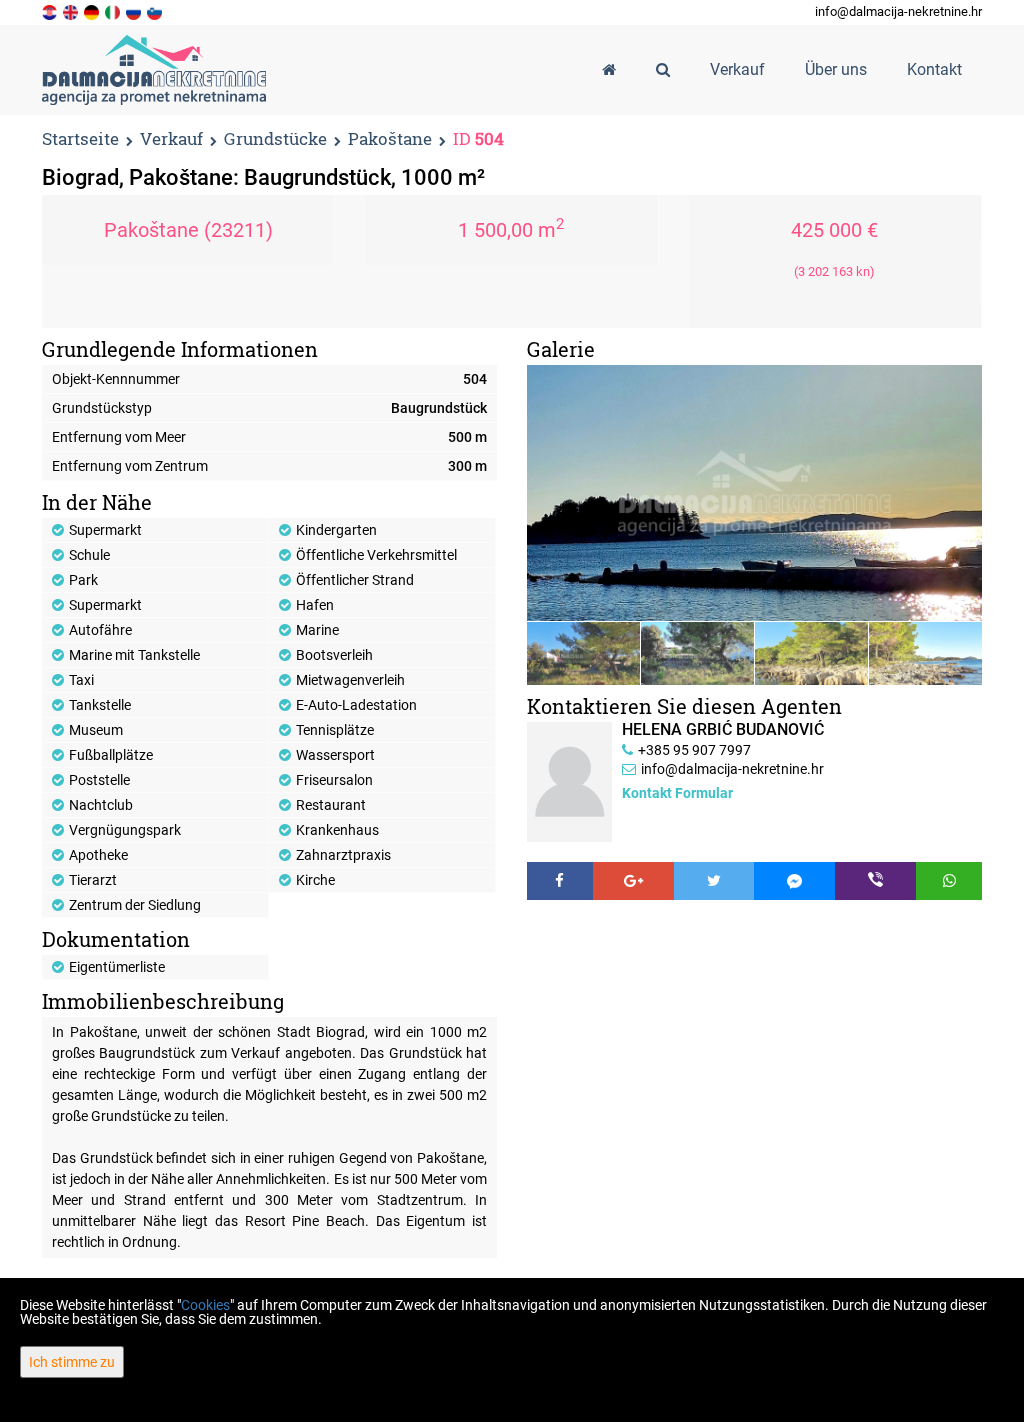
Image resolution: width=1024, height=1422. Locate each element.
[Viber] (875, 881)
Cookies (205, 1305)
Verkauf (171, 139)
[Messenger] (794, 881)
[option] (584, 653)
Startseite (80, 138)
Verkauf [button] (737, 69)
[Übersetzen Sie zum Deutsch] (93, 11)
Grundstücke (275, 139)
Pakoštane (390, 139)
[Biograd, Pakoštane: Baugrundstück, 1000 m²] (754, 493)
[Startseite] (609, 70)
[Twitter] (714, 881)
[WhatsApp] (949, 881)
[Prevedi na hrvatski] (51, 11)
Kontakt (934, 69)
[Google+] (633, 881)
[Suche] (663, 70)
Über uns (836, 69)
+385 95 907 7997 (694, 750)
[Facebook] (560, 881)
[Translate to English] (72, 11)
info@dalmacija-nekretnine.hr (898, 11)
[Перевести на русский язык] (135, 11)
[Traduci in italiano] (114, 11)
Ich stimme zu (72, 1362)
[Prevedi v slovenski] (156, 11)
